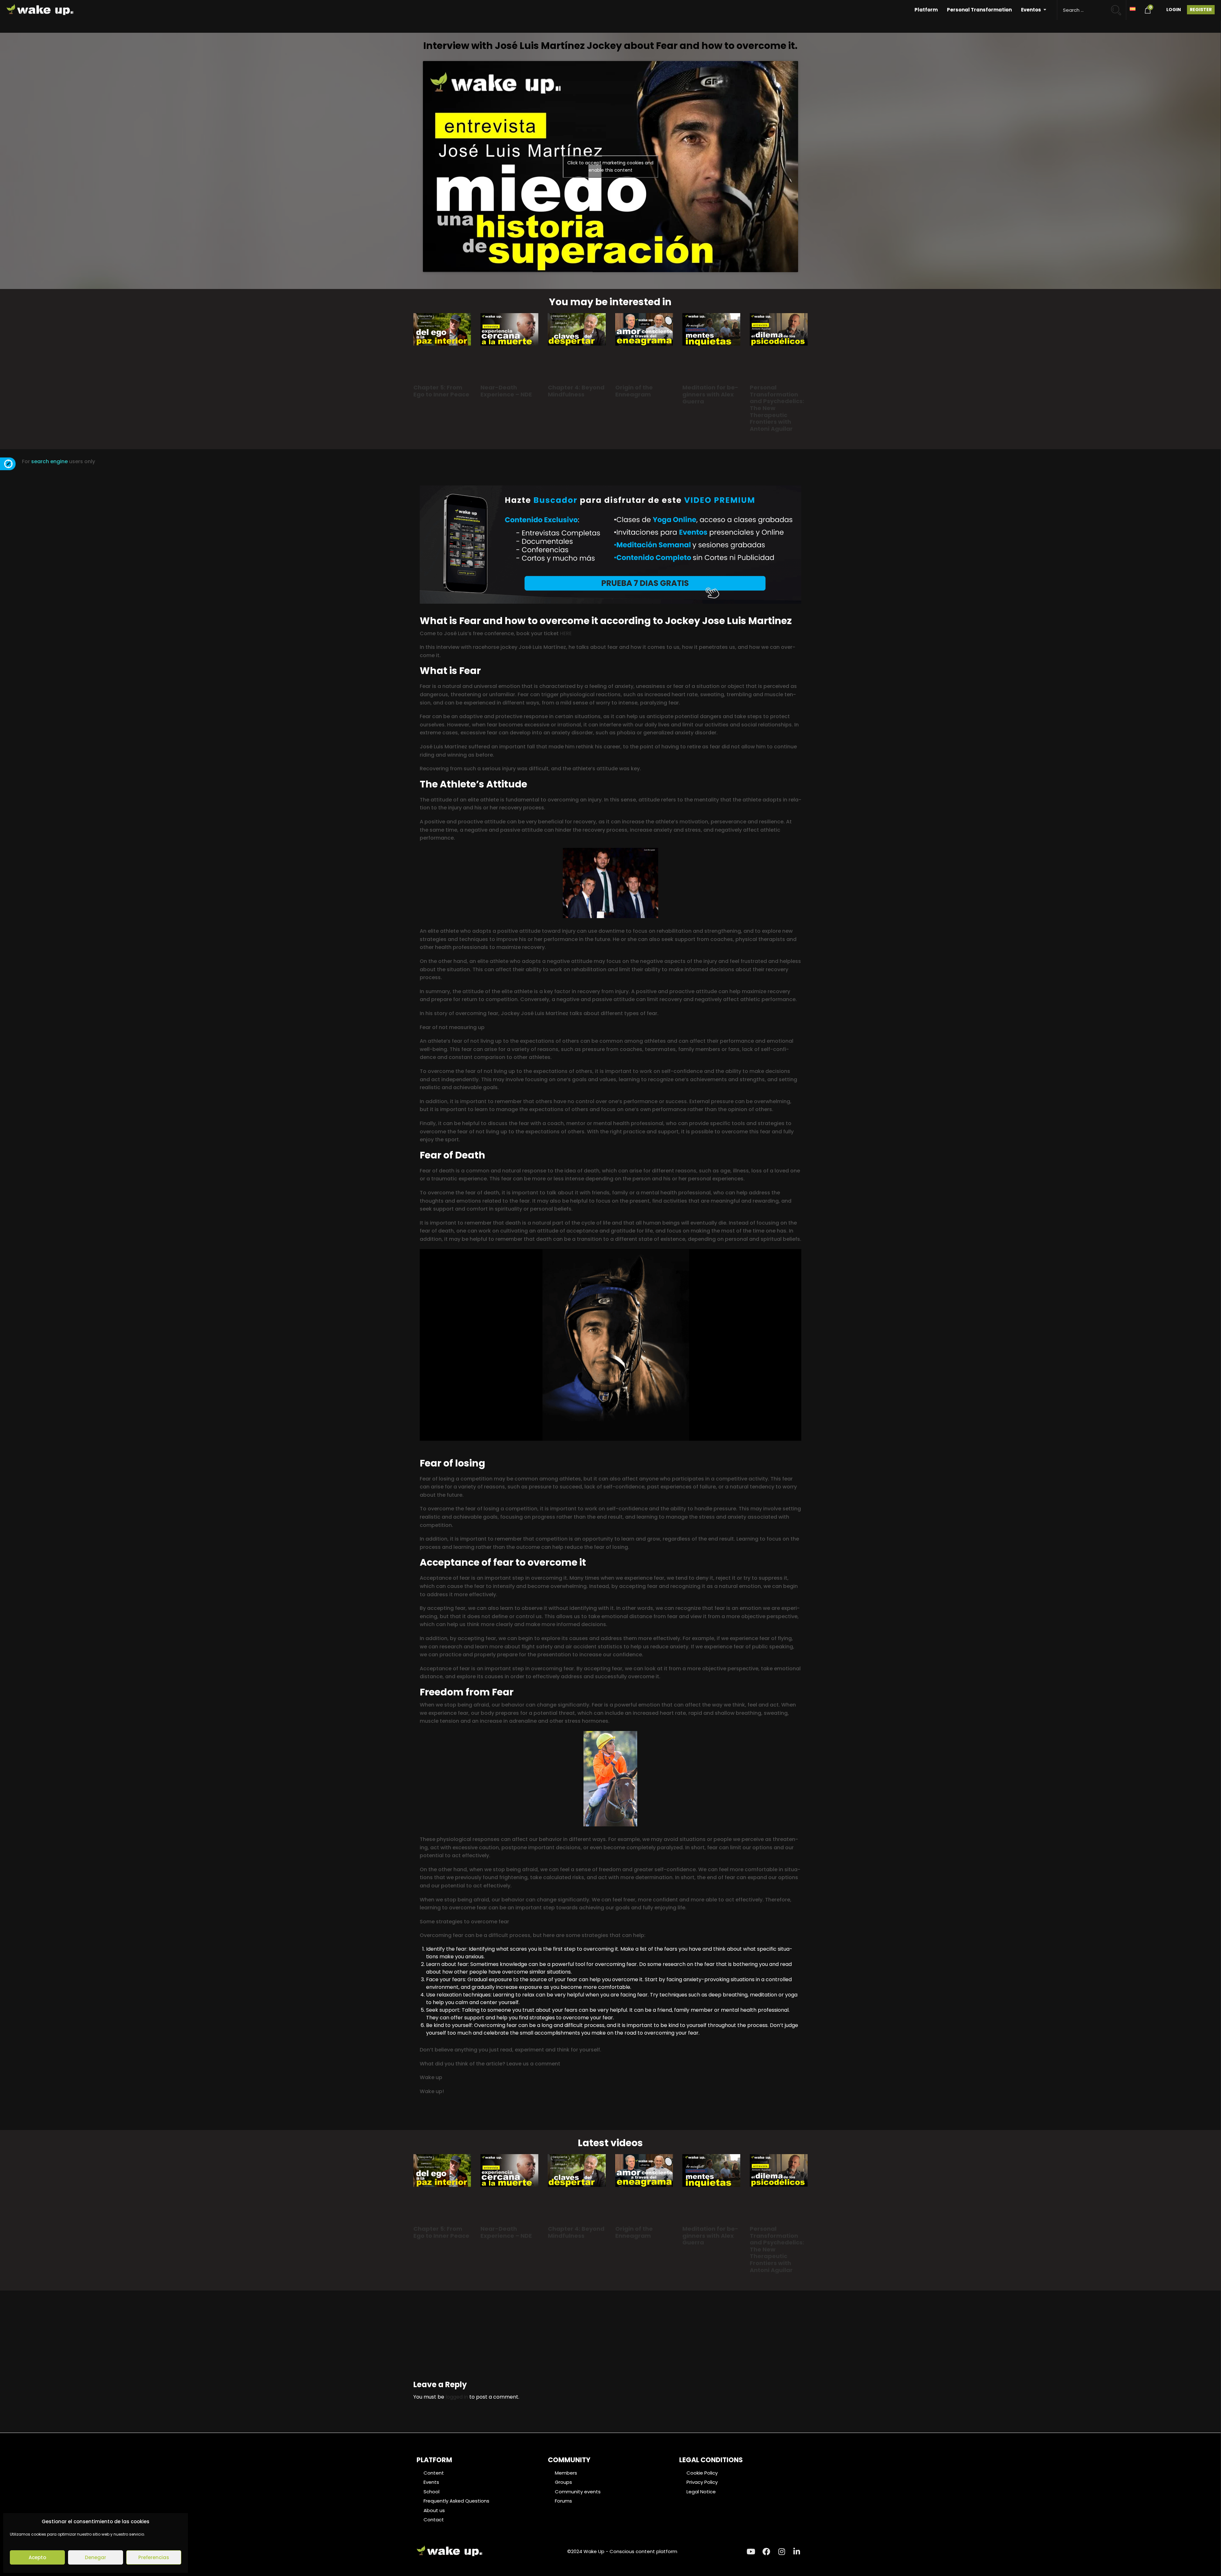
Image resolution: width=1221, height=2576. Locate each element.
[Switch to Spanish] (1133, 8)
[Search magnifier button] (1119, 7)
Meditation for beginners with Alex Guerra (710, 394)
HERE (566, 633)
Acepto (37, 2557)
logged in (457, 2397)
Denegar (96, 2557)
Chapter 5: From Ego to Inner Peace (441, 391)
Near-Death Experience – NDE (506, 391)
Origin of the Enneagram (634, 391)
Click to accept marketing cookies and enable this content (610, 166)
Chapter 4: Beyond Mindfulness (576, 391)
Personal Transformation (979, 10)
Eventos (1031, 10)
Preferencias (154, 2557)
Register (1201, 10)
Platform (926, 10)
